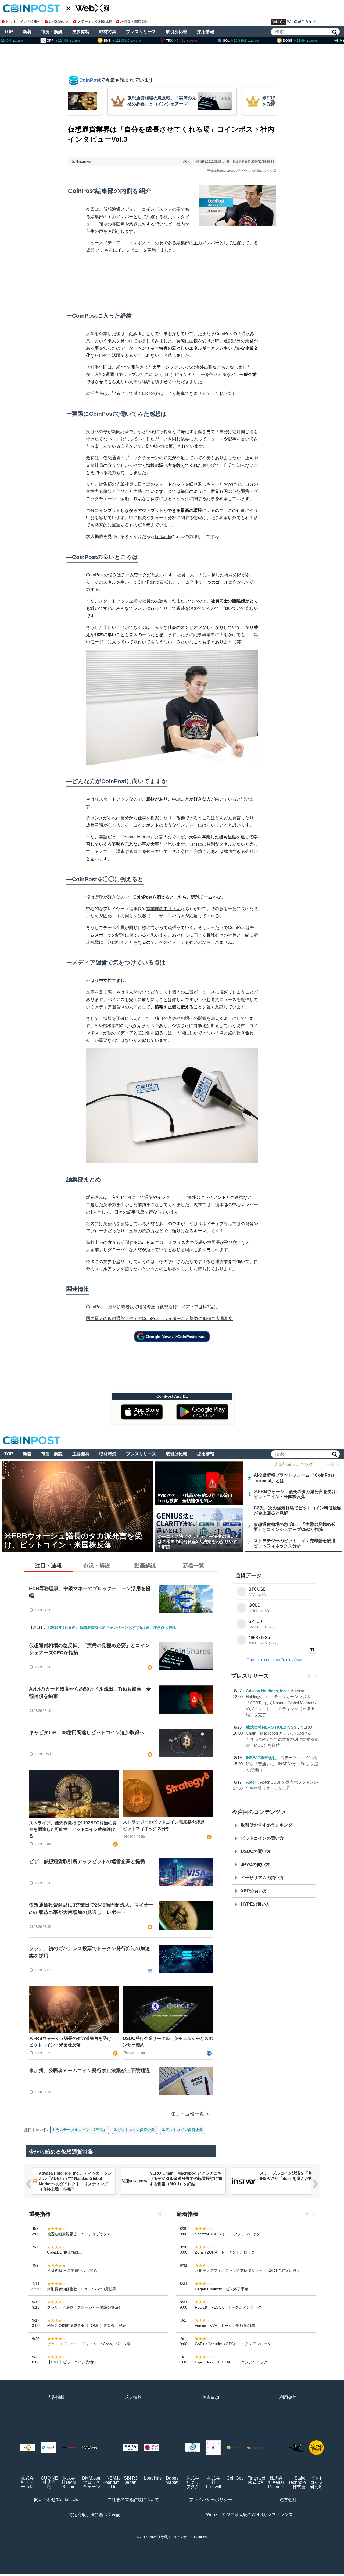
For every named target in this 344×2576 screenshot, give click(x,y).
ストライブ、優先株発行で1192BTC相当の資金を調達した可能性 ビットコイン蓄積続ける (73, 1829)
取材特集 (108, 32)
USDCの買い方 (256, 1851)
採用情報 (206, 32)
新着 (27, 32)
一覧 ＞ (333, 1464)
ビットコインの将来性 (23, 22)
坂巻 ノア (95, 250)
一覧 (307, 1676)
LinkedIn (163, 537)
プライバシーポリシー (211, 2500)
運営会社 (288, 2500)
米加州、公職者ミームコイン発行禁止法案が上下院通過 (89, 2071)
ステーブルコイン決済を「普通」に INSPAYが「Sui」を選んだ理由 (282, 1764)
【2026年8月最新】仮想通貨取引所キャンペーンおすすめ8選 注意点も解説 (111, 1627)
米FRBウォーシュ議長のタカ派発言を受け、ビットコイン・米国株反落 (72, 2042)
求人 (187, 161)
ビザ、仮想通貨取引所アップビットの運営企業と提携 (87, 1861)
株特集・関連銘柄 (134, 22)
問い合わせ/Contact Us (56, 2500)
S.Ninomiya (81, 161)
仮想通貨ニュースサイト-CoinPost (182, 2537)
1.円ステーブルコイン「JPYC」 (80, 2130)
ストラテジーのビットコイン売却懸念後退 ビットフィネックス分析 (166, 1825)
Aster (251, 1782)
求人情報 (133, 2397)
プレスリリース (141, 32)
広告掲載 (56, 2397)
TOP (9, 32)
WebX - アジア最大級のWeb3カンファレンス (250, 2515)
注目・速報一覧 (187, 2114)
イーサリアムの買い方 (262, 1878)
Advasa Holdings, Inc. (266, 1691)
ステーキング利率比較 (95, 22)
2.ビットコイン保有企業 (134, 2130)
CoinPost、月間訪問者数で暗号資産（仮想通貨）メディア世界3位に (152, 1307)
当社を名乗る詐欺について (133, 2500)
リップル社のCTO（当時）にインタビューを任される (175, 374)
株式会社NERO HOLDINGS (271, 1727)
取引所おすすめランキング (267, 1825)
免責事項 (211, 2397)
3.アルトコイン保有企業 (182, 2130)
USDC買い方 (59, 22)
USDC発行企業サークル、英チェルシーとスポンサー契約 (168, 2042)
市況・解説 (52, 32)
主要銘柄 (81, 32)
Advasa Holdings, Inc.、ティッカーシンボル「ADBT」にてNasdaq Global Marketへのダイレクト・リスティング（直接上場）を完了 (281, 1703)
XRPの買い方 (254, 1891)
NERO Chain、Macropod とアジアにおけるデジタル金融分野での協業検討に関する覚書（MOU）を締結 (186, 2178)
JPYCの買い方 (255, 1865)
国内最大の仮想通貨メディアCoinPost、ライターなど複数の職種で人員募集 (159, 1319)
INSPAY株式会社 (261, 1758)
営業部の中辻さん (163, 909)
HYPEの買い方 (255, 1904)
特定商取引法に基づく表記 (95, 2515)
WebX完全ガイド (302, 21)
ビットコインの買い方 (262, 1838)
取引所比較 (177, 32)
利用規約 (288, 2397)
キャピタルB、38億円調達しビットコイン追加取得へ (87, 1732)
